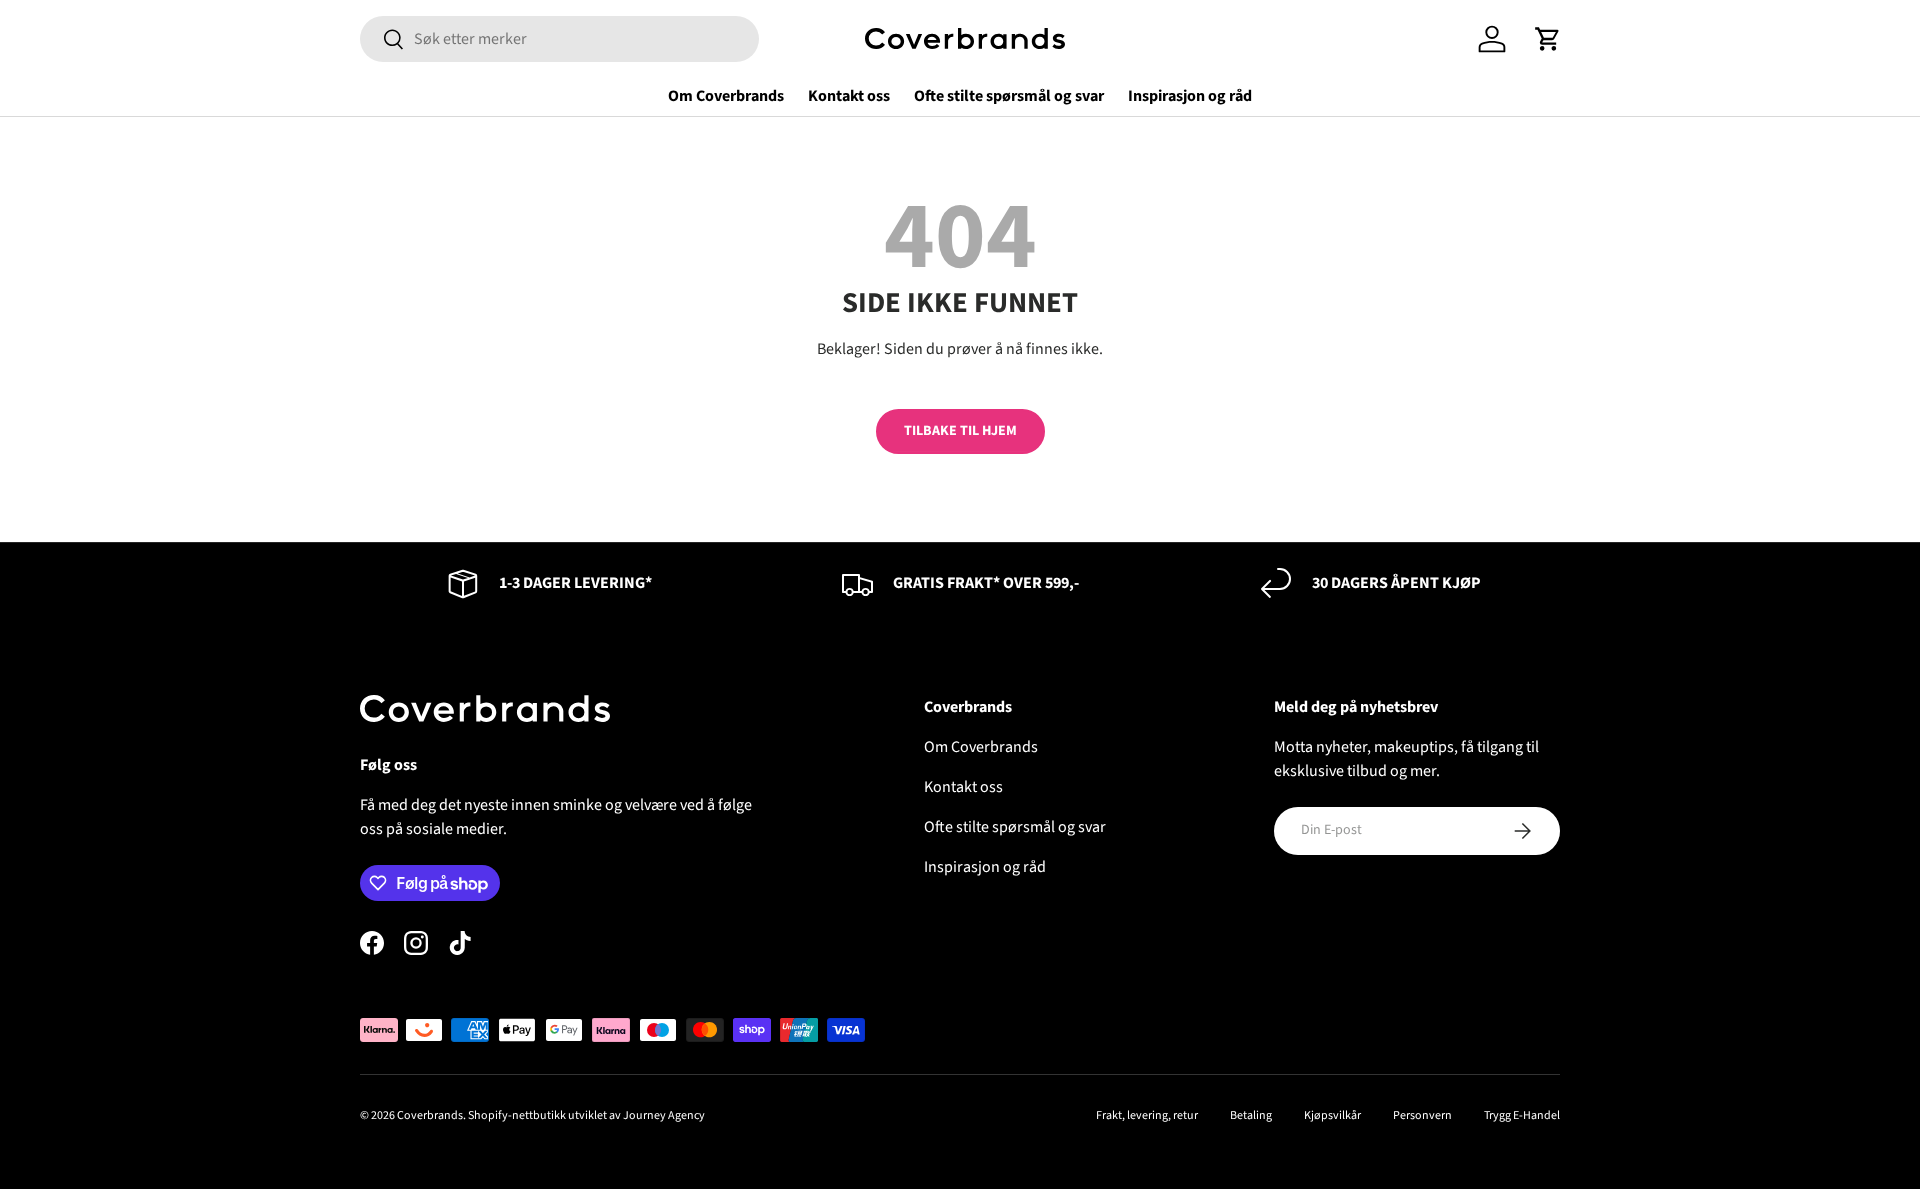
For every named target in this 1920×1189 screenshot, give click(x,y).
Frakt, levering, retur (1147, 1115)
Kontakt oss (849, 96)
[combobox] (559, 39)
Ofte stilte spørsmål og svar (1009, 96)
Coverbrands (430, 1115)
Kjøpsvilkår (1332, 1115)
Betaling (1251, 1115)
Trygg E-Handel (1522, 1115)
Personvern (1422, 1115)
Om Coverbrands (726, 96)
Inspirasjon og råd (1190, 96)
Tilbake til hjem (960, 431)
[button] (1548, 39)
